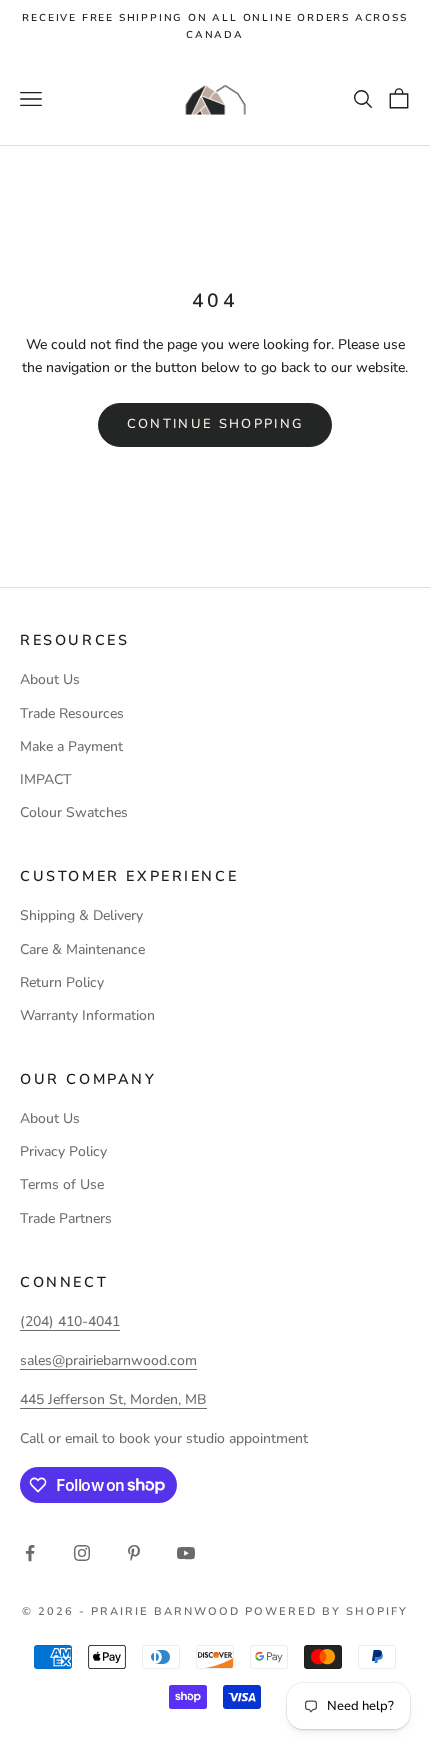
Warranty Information (87, 1015)
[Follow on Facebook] (30, 1553)
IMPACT (46, 779)
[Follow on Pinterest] (134, 1553)
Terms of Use (62, 1184)
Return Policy (62, 982)
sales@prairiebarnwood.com (108, 1360)
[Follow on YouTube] (186, 1553)
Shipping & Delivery (81, 915)
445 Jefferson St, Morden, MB (113, 1399)
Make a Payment (71, 746)
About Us (50, 679)
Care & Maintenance (82, 949)
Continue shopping (215, 424)
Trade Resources (72, 713)
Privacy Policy (63, 1151)
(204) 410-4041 (70, 1321)
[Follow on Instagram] (82, 1553)
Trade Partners (66, 1218)
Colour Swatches (74, 812)
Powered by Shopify (326, 1611)
